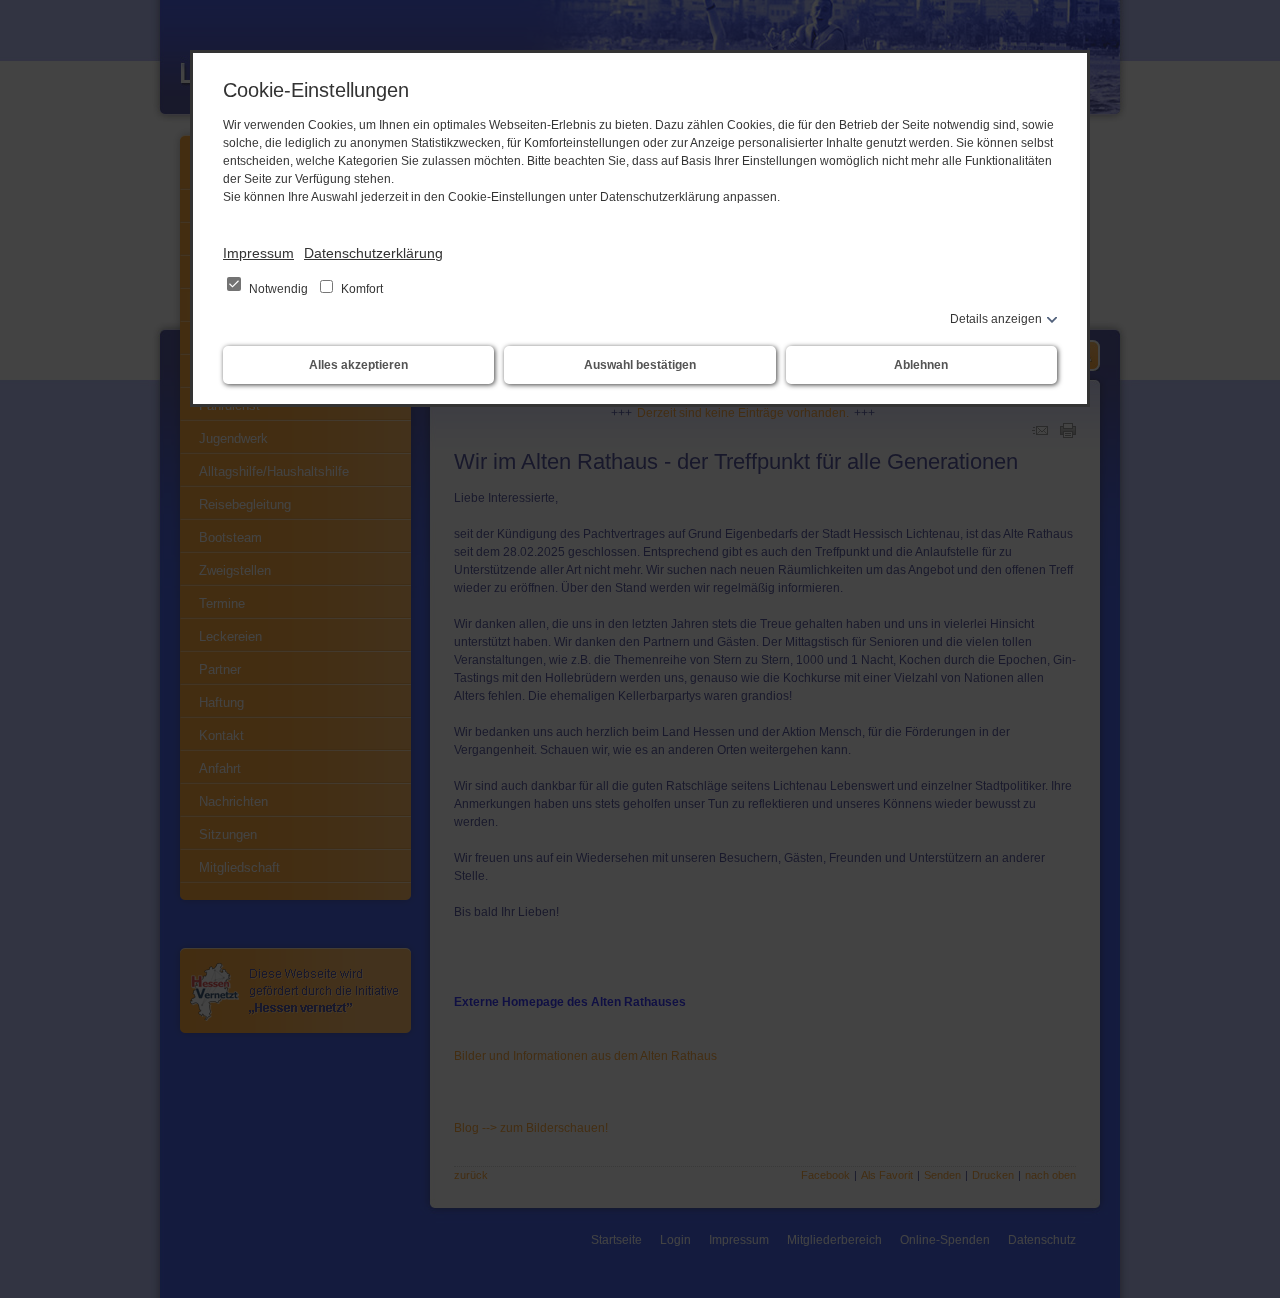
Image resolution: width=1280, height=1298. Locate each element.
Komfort (360, 289)
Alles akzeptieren (358, 365)
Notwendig (278, 289)
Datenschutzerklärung (373, 253)
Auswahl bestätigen (640, 365)
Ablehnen (921, 365)
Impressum (258, 253)
